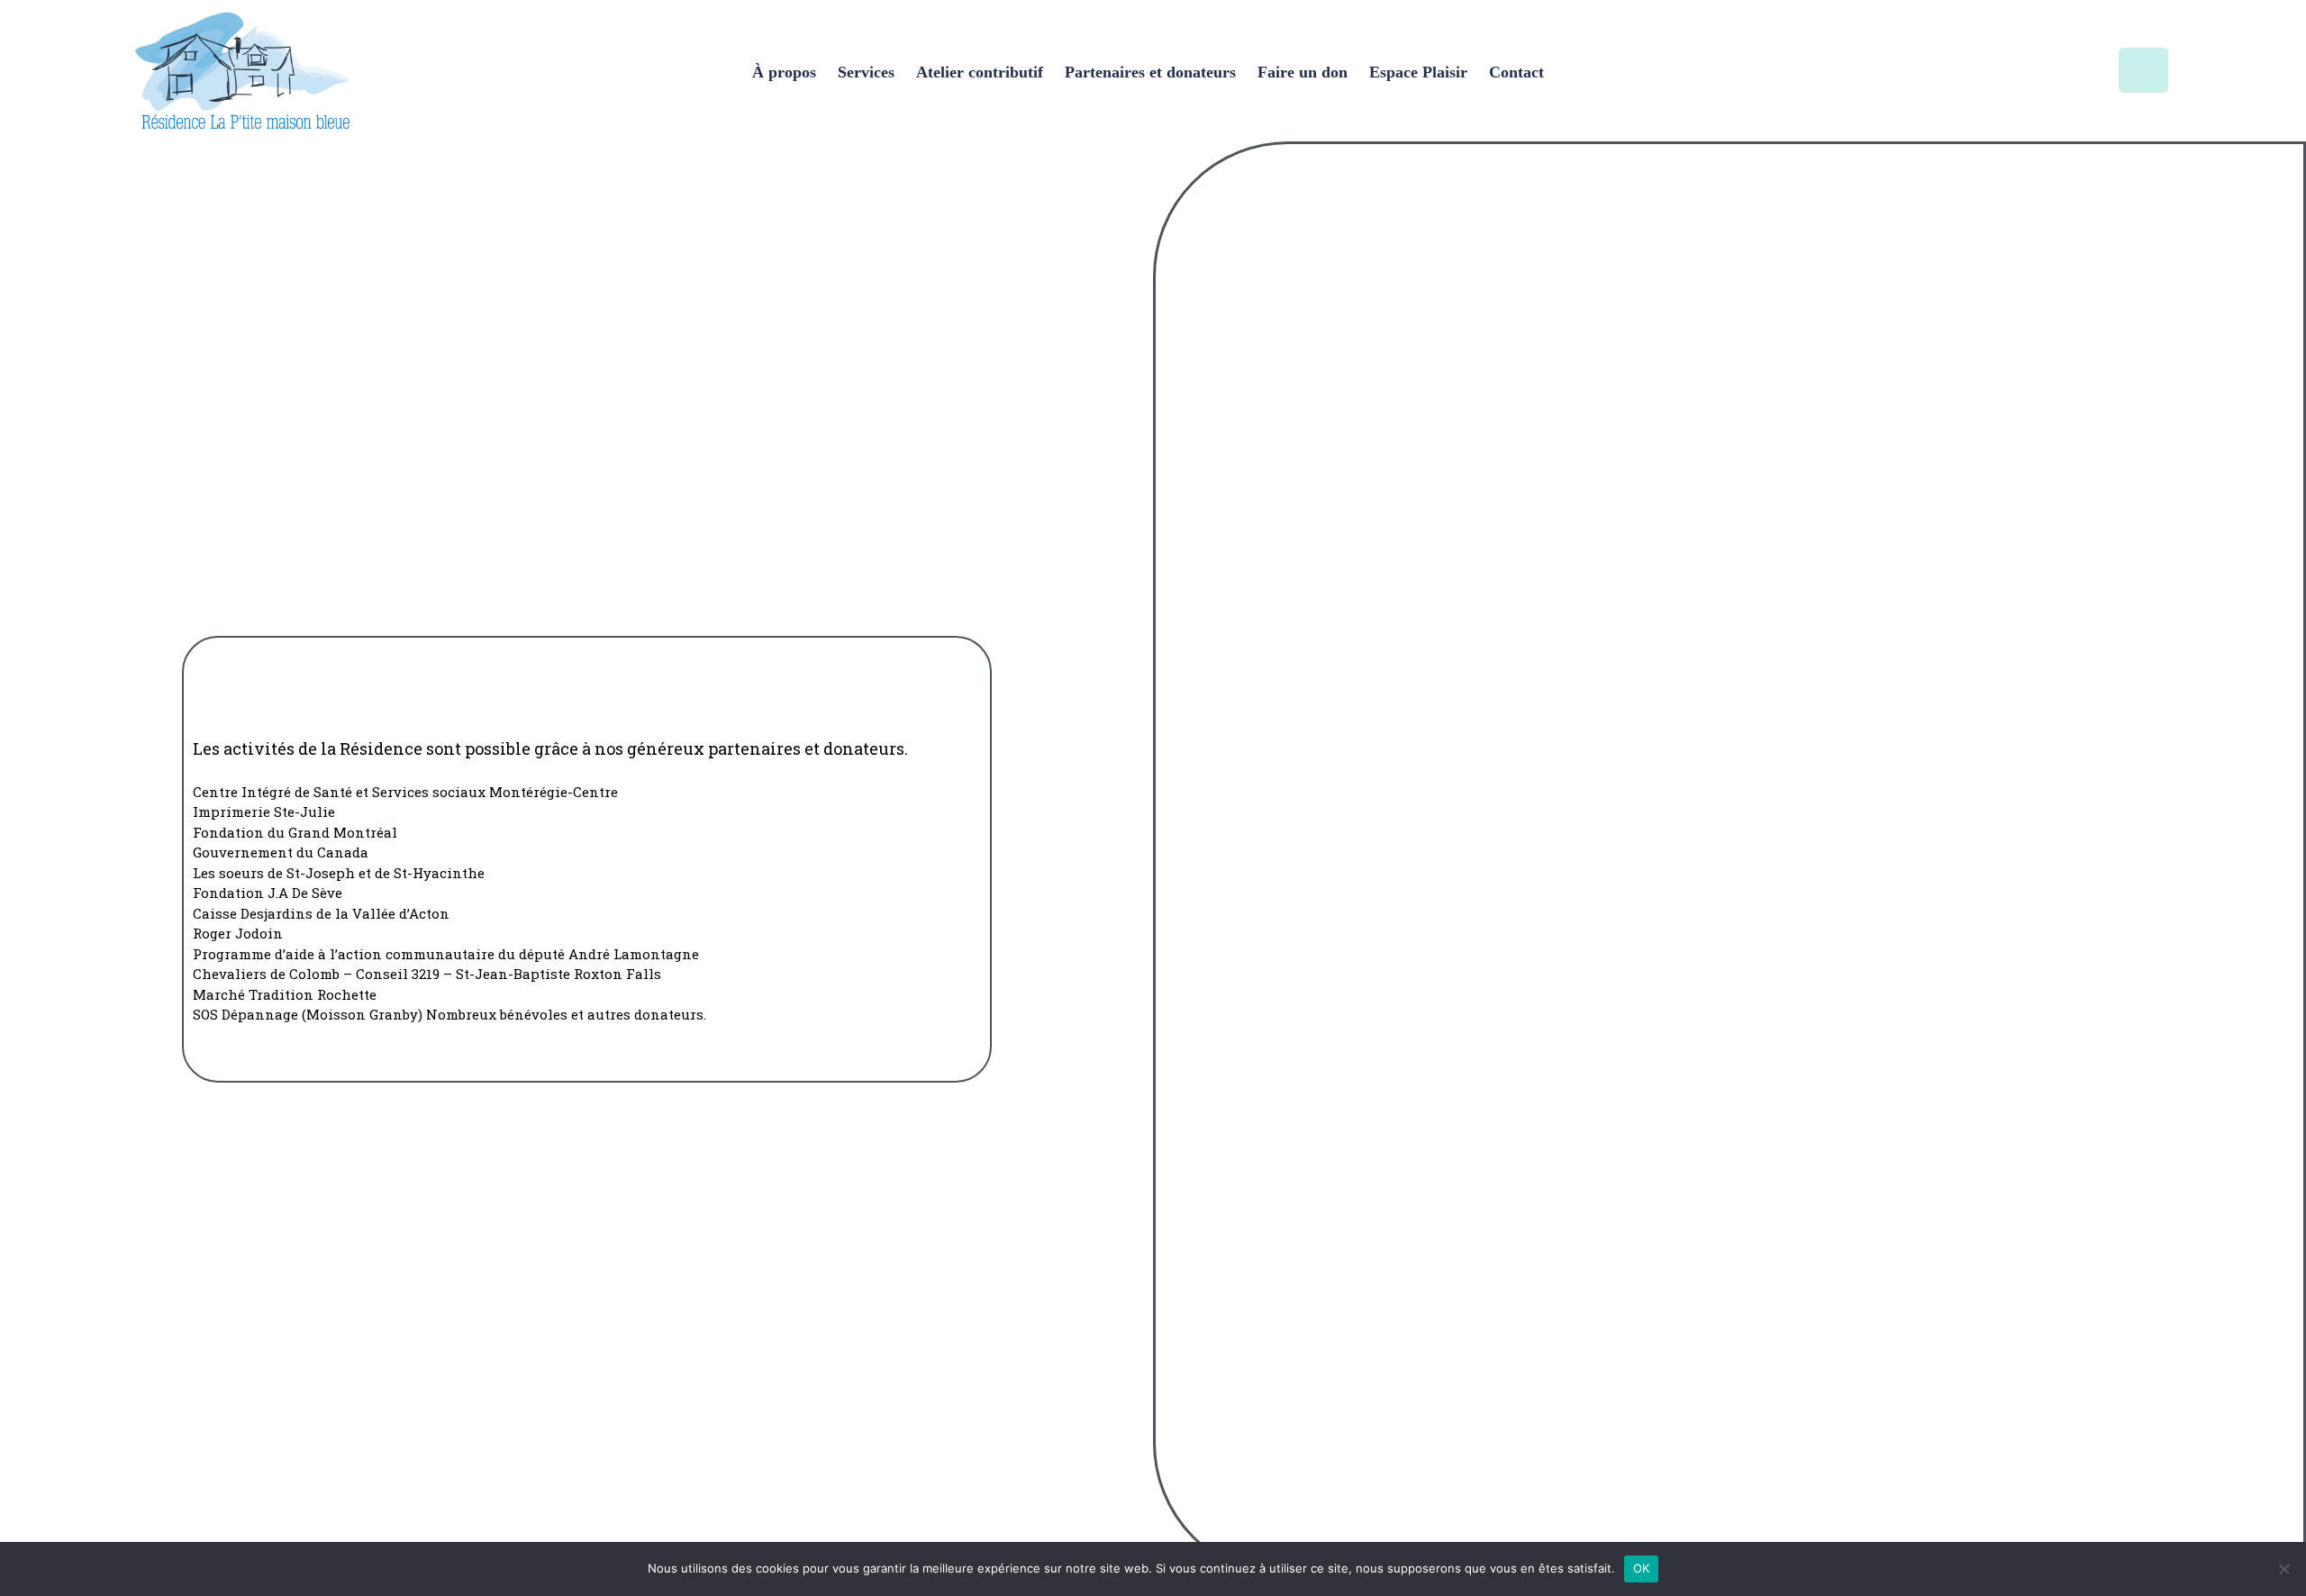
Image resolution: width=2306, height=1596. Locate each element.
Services (866, 72)
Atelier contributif (980, 72)
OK (1642, 1568)
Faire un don (1303, 72)
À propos (784, 72)
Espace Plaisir (1418, 72)
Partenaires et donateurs (1150, 72)
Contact (1516, 72)
